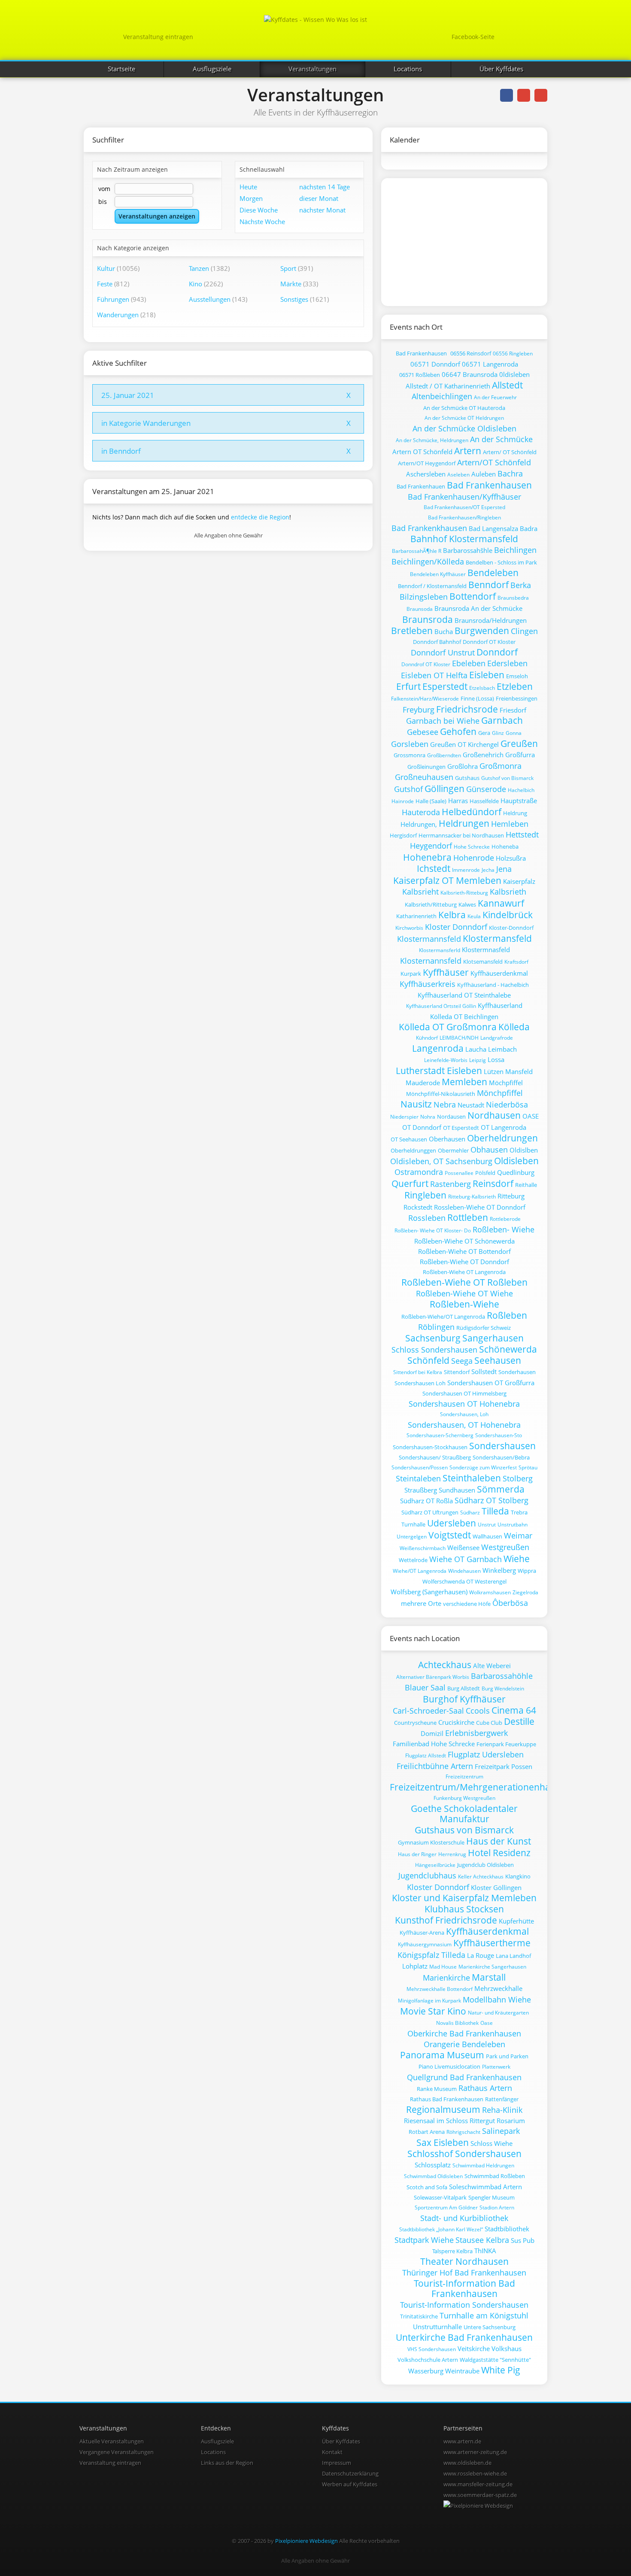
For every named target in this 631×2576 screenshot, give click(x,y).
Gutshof (408, 789)
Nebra (445, 1104)
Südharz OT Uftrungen (430, 1512)
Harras (458, 801)
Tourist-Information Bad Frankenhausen (464, 2288)
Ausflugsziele (212, 69)
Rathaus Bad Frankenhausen (447, 2099)
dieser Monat (319, 198)
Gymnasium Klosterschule (431, 1842)
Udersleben (452, 1523)
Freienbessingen (517, 698)
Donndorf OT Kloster (489, 642)
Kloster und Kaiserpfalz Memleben (464, 1898)
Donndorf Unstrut (443, 652)
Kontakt (332, 2452)
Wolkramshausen (490, 1592)
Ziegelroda (525, 1592)
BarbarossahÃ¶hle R (417, 551)
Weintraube (462, 2371)
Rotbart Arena (427, 2132)
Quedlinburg (516, 1172)
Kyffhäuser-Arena (422, 1933)
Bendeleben (493, 573)
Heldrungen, (419, 824)
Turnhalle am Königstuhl (484, 2315)
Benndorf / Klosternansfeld (432, 586)
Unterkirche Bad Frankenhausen (464, 2337)
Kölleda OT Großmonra (448, 1027)
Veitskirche (474, 2348)
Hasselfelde (484, 801)
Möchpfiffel (506, 1083)
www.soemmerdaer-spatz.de (480, 2495)
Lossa (496, 1059)
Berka (521, 585)
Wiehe (517, 1559)
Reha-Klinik (502, 2110)
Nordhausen (494, 1115)
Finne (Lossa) (477, 698)
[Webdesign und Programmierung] (478, 2506)
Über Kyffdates (501, 69)
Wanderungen (118, 315)
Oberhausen (447, 1139)
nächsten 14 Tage (325, 187)
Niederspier (404, 1117)
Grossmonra (410, 755)
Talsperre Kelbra (452, 2251)
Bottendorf (473, 596)
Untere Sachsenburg (490, 2327)
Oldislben (524, 1150)
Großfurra (520, 755)
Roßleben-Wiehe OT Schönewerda (464, 1241)
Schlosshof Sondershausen (464, 2154)
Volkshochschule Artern (428, 2360)
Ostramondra (419, 1172)
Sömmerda (501, 1489)
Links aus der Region (227, 2463)
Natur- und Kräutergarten (498, 2013)
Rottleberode (505, 1219)
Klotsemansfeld (483, 962)
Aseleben (458, 475)
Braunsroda (428, 619)
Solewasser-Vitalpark (440, 2197)
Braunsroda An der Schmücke (478, 608)
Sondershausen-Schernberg (440, 1435)
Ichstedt (434, 868)
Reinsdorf (493, 1183)
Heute (248, 187)
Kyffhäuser (446, 972)
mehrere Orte (421, 1603)
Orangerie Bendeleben (464, 2044)
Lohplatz (415, 1966)
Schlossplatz (433, 2165)
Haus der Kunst (499, 1841)
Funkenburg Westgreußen (464, 1798)
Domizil (432, 1733)
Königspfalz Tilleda (431, 1955)
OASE (531, 1116)
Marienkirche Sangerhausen (492, 1967)
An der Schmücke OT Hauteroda (464, 408)
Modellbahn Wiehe (497, 2000)
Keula (474, 916)
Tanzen (199, 268)
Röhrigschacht (463, 2132)
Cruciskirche (456, 1722)
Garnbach (502, 720)
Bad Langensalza (493, 528)
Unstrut (487, 1525)
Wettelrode (413, 1560)
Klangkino (518, 1876)
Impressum (337, 2463)
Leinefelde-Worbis (446, 1060)
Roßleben (507, 1315)
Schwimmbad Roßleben (495, 2176)
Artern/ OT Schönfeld (510, 452)
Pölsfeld (485, 1173)
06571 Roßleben (420, 375)
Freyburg (419, 710)
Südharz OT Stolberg (491, 1500)
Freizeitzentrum (464, 1776)
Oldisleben (516, 1161)
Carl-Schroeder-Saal (428, 1711)
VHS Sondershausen (432, 2349)
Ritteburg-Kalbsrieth (472, 1197)
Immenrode (466, 870)
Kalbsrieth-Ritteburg (464, 893)
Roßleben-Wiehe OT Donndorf (464, 1262)
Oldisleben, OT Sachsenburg (441, 1161)
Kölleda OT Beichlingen (464, 1016)
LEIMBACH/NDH (459, 1038)
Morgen (251, 198)
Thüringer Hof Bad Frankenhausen (464, 2273)
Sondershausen (502, 1446)
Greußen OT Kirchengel (464, 744)
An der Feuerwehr (495, 397)
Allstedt (507, 385)
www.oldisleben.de (467, 2463)
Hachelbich (521, 790)
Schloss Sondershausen (434, 1350)
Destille (519, 1721)
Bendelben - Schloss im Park (501, 562)
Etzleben (515, 686)
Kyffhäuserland (500, 1005)
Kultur (106, 268)
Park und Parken (507, 2056)
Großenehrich (483, 755)
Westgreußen (505, 1547)
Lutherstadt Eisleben (439, 1071)
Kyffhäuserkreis (428, 984)
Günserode (486, 789)
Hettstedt (522, 834)
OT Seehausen (409, 1139)
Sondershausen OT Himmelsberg (464, 1393)
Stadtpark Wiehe (424, 2240)
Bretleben (412, 631)
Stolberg (518, 1478)
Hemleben (510, 824)
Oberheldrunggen (413, 1150)
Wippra (527, 1571)
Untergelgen (412, 1537)
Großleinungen (426, 767)
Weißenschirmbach (423, 1548)
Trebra (519, 1512)
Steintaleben (418, 1478)
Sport (288, 268)
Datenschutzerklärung (350, 2473)
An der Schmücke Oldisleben (464, 428)
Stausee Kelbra (482, 2240)
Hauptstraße (519, 801)
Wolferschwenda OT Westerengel (464, 1581)
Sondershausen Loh (420, 1383)
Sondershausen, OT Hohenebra (464, 1425)
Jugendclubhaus (427, 1875)
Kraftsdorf (516, 962)
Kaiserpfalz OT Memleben (447, 880)
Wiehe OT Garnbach (466, 1559)
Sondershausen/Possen (420, 1467)
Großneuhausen (424, 777)
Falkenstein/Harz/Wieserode (425, 699)
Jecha (488, 870)
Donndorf (497, 652)
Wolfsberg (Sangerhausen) (429, 1592)
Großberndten (444, 755)
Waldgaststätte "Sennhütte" (495, 2360)
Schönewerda (508, 1349)
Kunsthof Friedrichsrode (446, 1920)
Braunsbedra (513, 598)
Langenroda (438, 1048)
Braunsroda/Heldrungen (491, 620)
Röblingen (436, 1327)
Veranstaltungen (312, 69)
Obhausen (489, 1150)
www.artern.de (462, 2441)
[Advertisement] (456, 241)
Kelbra (452, 915)
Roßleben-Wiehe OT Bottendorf (464, 1251)
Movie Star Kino (433, 2011)
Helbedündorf (472, 812)
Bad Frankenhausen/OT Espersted (464, 507)
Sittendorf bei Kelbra (418, 1372)
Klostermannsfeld (429, 939)
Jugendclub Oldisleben (485, 1865)
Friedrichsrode (467, 709)
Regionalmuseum (443, 2109)
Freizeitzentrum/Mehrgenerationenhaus (475, 1787)
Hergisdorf (403, 835)
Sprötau (528, 1467)
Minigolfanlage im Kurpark (429, 2001)
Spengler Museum (491, 2197)
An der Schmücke (501, 439)
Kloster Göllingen (496, 1887)
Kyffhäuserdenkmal (499, 973)
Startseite (121, 69)
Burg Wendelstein (503, 1689)
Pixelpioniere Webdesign (306, 2541)
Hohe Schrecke (472, 847)
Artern (468, 451)
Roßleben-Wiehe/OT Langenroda (443, 1317)
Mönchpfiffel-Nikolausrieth (441, 1094)
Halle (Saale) (431, 801)
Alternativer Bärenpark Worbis (433, 1677)
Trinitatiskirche (419, 2316)
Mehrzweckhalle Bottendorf (440, 1989)
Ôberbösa (510, 1603)
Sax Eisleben (443, 2142)
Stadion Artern (497, 2207)
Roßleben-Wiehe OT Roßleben (464, 1282)
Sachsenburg (433, 1338)
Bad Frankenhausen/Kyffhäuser (464, 497)
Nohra (428, 1117)
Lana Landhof (513, 1956)
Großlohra (463, 766)
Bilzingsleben (424, 597)
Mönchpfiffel (500, 1093)
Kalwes (467, 904)
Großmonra (501, 766)
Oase (487, 2023)
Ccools (478, 1711)
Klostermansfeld (497, 938)
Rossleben (427, 1218)
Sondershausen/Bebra (501, 1457)
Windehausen (464, 1571)
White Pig (501, 2370)
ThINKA (485, 2251)
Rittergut (482, 2121)
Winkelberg (499, 1570)
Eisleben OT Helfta (434, 675)
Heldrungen (464, 823)
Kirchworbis (409, 928)
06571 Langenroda (490, 364)
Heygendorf (431, 846)
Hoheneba (505, 847)
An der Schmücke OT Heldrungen (464, 418)
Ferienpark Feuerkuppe (506, 1744)
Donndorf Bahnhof (437, 642)
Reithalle (526, 1185)
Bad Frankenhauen (421, 486)
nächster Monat (322, 210)
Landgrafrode (497, 1038)
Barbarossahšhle (468, 550)
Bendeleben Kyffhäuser (438, 574)
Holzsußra (511, 858)
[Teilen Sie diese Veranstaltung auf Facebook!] (507, 95)
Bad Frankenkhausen (429, 528)
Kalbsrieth (508, 892)
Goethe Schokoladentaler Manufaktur (464, 1814)
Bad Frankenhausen (421, 353)
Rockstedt (418, 1207)
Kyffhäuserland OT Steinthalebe (464, 995)
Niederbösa (507, 1104)
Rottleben (468, 1217)
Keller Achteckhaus (481, 1877)
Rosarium (511, 2121)
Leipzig (478, 1060)
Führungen (113, 299)
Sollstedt (484, 1371)
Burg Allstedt (464, 1688)
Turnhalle (413, 1524)
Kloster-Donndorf (511, 928)
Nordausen (451, 1117)
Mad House (443, 1967)
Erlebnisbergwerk (476, 1733)
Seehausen (498, 1360)
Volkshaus (507, 2348)
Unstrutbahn (513, 1525)
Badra (529, 528)
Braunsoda (420, 609)
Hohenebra (427, 857)
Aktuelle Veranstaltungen (112, 2441)
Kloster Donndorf (456, 927)
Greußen (519, 743)
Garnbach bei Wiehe (443, 721)
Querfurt (410, 1183)
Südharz (470, 1513)
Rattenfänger (502, 2099)
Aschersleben (426, 474)
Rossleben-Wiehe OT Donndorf (480, 1207)
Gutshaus (467, 778)
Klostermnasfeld (486, 950)
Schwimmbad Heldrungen (483, 2165)
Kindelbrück (508, 915)
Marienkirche (446, 1978)
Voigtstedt (450, 1535)
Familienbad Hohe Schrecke (434, 1744)
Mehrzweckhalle (498, 1988)
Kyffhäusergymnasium (425, 1944)
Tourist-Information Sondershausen (464, 2305)
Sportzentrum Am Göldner (446, 2207)
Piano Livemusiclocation (449, 2066)
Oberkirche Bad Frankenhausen (464, 2033)
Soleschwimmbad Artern (485, 2187)
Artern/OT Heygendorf (427, 463)
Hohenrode (474, 858)
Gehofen (458, 731)
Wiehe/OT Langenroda (420, 1571)
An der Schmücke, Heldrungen (432, 440)
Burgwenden (482, 631)
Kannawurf (501, 903)
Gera (484, 733)
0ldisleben (514, 374)
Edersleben (507, 663)
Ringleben (425, 1195)
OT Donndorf (422, 1127)
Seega (462, 1361)
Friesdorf (513, 710)
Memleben (464, 1082)
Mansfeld (519, 1071)
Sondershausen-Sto (499, 1435)
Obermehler (453, 1150)
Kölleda (514, 1027)
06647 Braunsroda (470, 374)
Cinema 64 (514, 1710)
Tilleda (495, 1511)
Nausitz (416, 1104)
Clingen (524, 631)
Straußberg (421, 1490)
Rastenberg (450, 1184)
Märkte (291, 284)
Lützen (494, 1071)
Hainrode (403, 801)
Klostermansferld (440, 950)
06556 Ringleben (513, 353)
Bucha (444, 631)
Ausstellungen (210, 299)
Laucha (476, 1049)
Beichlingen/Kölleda (428, 561)
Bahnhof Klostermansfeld (464, 539)
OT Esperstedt (461, 1128)
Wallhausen (487, 1536)
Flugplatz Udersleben (486, 1754)
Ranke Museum (437, 2089)
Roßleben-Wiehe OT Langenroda (464, 1272)
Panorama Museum (442, 2055)
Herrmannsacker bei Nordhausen (461, 835)
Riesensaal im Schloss (436, 2121)
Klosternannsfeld (431, 961)
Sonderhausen (517, 1372)
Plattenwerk (496, 2067)
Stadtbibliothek (507, 2229)
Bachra (510, 473)
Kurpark (411, 974)
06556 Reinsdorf (471, 353)
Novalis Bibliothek (457, 2023)
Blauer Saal (425, 1687)
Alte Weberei (492, 1666)
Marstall (489, 1977)
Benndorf (488, 585)
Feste (105, 284)
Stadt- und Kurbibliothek (464, 2218)
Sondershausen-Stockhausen (430, 1447)
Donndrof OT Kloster (426, 664)
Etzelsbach (482, 688)
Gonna (514, 733)
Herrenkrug (452, 1854)
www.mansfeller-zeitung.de (478, 2484)
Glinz (498, 733)
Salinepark (501, 2131)
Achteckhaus (445, 1665)
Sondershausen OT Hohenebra (464, 1404)
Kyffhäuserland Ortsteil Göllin (441, 1006)
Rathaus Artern (485, 2088)
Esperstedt (445, 686)
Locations (408, 69)
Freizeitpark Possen (504, 1766)
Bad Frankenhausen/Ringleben (464, 517)
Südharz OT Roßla (426, 1501)
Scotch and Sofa (427, 2187)
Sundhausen (457, 1490)
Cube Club (489, 1723)
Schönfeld (428, 1360)
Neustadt (471, 1105)
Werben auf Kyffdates (350, 2484)
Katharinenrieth (416, 916)
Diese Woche (259, 210)
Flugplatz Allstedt (426, 1755)
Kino (196, 284)
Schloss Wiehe (491, 2143)
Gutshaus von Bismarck (464, 1830)
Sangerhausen (493, 1338)
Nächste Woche (262, 221)
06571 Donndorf (435, 364)
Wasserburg (426, 2371)
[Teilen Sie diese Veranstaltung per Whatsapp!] (524, 95)
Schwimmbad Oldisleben (433, 2176)
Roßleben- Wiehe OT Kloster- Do (433, 1230)
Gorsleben (410, 744)
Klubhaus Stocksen (464, 1909)
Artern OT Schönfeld (422, 452)
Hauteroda (421, 812)
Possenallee (459, 1173)
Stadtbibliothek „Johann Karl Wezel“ (441, 2229)
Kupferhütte (516, 1921)
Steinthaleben (472, 1478)
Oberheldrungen (502, 1138)
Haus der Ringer (417, 1854)
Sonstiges (294, 299)
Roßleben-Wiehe (464, 1304)
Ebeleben (469, 663)
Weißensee (463, 1547)
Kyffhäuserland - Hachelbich (493, 985)
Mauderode (423, 1083)
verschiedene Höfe (467, 1604)
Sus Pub (523, 2240)
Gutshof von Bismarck (507, 778)
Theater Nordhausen (464, 2261)
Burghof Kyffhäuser (464, 1699)
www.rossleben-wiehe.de (475, 2473)
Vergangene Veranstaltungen (117, 2452)
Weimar (518, 1535)
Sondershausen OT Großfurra (491, 1383)
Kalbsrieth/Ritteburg (431, 904)
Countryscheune (415, 1723)
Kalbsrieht (420, 892)
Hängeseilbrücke (435, 1865)
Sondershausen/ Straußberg (435, 1457)
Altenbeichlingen (442, 396)
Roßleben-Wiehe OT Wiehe (464, 1293)
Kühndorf (427, 1038)
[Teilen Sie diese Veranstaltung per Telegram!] (541, 95)
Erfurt (408, 686)
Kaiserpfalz (519, 881)
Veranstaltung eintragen (575, 33)
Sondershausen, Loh (464, 1414)
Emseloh (517, 676)
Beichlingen (515, 550)
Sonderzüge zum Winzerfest (483, 1467)
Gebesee (423, 732)
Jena (504, 869)
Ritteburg (511, 1196)
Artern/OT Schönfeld (494, 462)
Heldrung (515, 813)
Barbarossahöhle (502, 1676)
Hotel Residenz (499, 1853)
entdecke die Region (260, 517)
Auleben (484, 474)
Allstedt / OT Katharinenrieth (448, 386)
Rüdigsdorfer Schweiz (484, 1328)
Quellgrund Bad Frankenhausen (464, 2077)
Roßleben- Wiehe (504, 1229)
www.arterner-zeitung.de (475, 2452)
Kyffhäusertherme (492, 1943)
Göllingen (444, 789)
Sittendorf (457, 1372)
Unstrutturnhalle (437, 2327)
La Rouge (481, 1955)
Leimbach (502, 1049)
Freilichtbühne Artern (435, 1766)
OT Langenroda (504, 1127)
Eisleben (487, 675)
